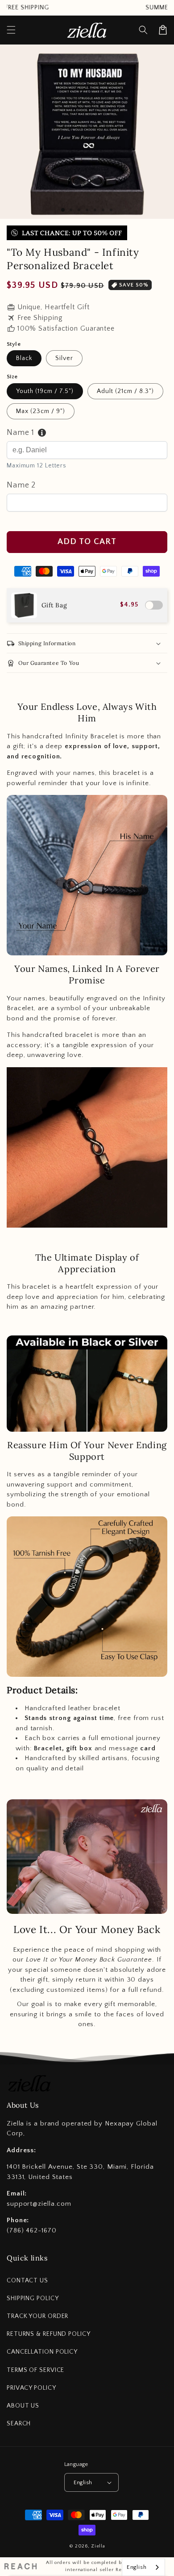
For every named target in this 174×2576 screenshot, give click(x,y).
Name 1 (21, 433)
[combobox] (143, 2567)
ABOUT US (23, 2406)
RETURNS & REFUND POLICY (49, 2334)
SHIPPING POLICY (33, 2298)
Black (24, 358)
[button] (143, 30)
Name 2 (21, 485)
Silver (64, 358)
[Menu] (11, 30)
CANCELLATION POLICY (42, 2352)
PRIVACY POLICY (31, 2388)
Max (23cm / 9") (41, 411)
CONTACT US (27, 2281)
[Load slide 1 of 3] (63, 210)
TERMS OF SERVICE (35, 2370)
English (83, 2482)
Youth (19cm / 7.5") (45, 391)
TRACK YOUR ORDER (37, 2316)
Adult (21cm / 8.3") (125, 391)
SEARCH (19, 2424)
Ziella (98, 2546)
